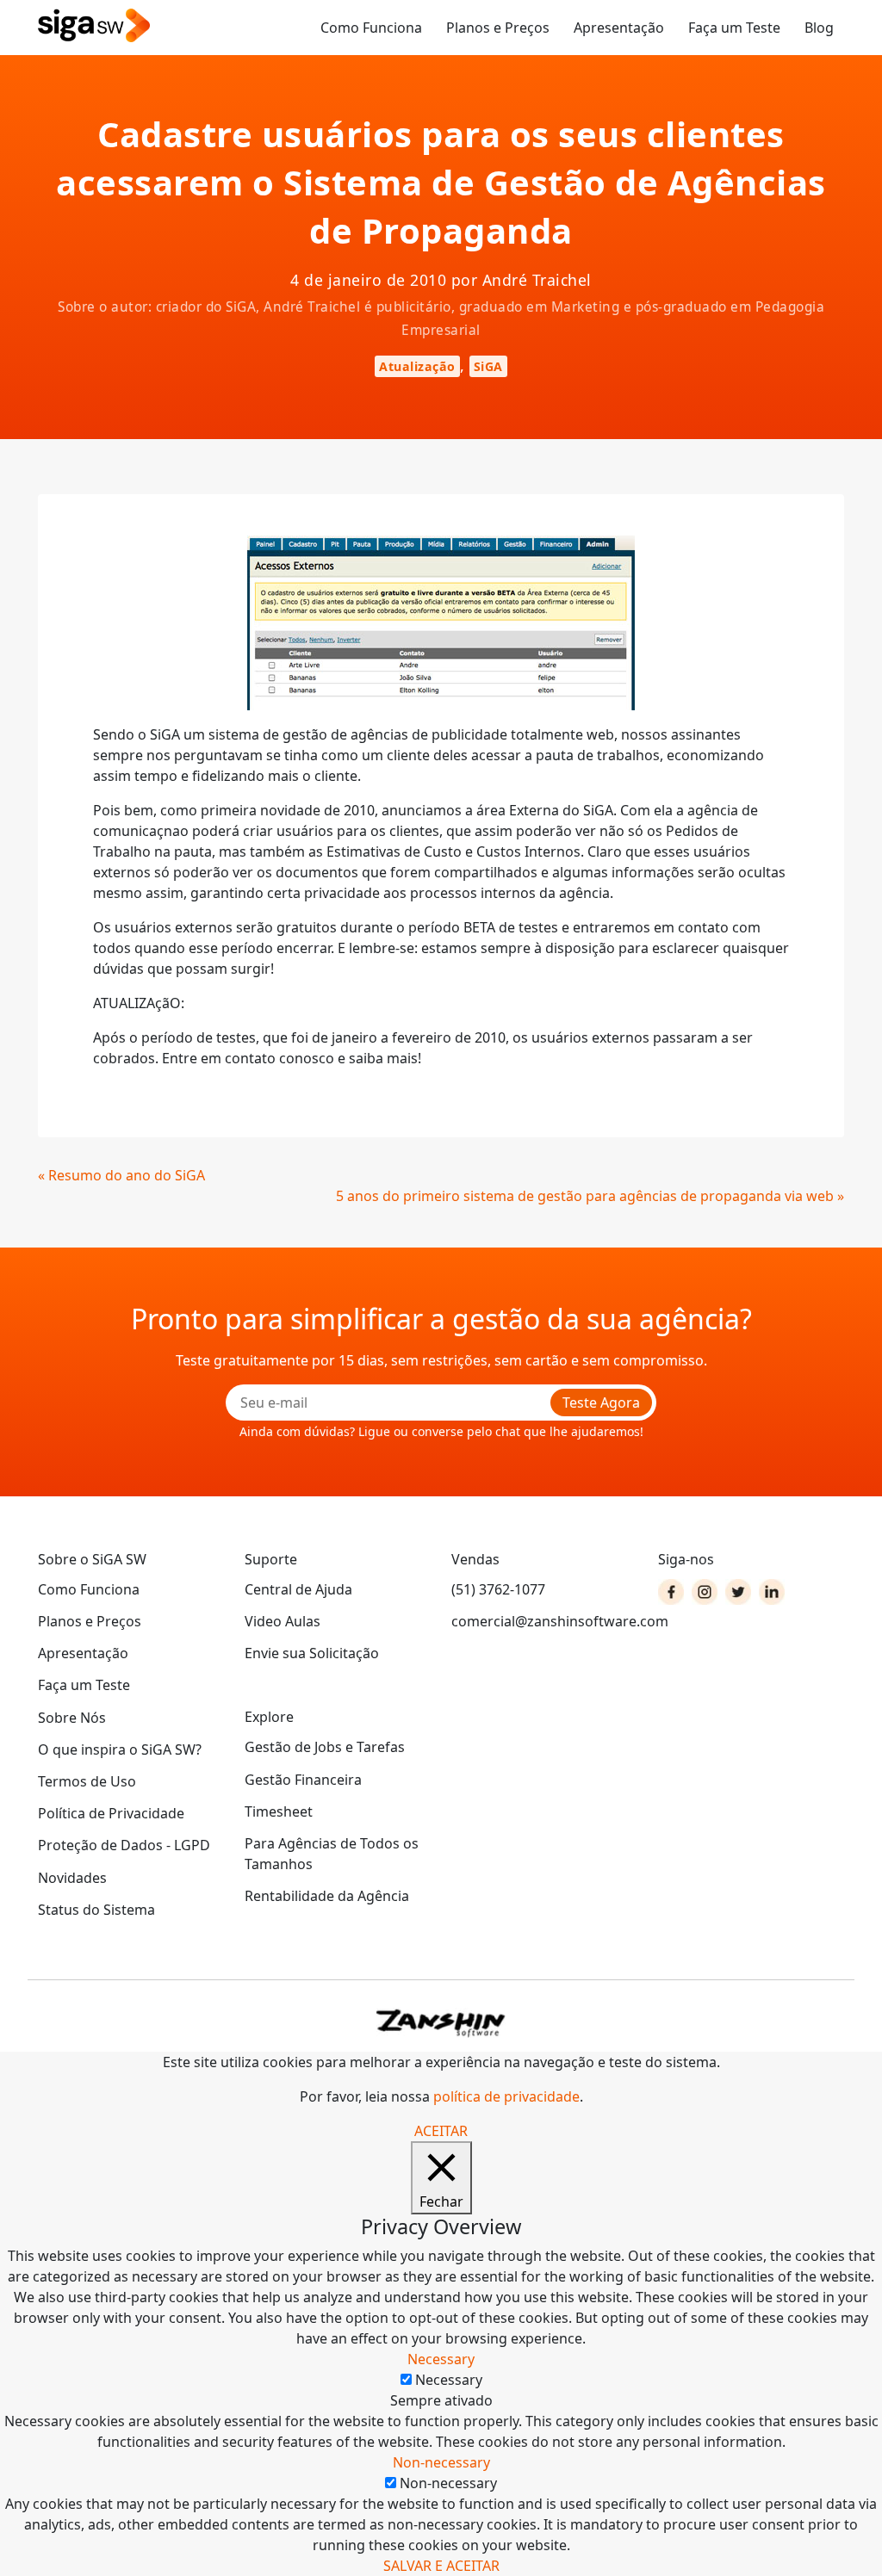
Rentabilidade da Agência (327, 1896)
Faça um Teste (734, 28)
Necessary (449, 2380)
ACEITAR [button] (441, 2131)
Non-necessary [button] (441, 2462)
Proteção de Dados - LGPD (124, 1845)
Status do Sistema (96, 1910)
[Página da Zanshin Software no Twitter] (738, 1592)
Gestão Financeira (303, 1780)
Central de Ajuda (298, 1589)
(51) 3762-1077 (498, 1589)
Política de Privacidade (111, 1813)
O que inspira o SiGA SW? (120, 1749)
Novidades (72, 1878)
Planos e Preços (498, 28)
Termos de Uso (87, 1781)
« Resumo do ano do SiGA (121, 1175)
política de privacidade (506, 2096)
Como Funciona (371, 28)
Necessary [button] (441, 2359)
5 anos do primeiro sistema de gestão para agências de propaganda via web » (590, 1196)
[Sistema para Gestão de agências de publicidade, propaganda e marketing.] (94, 26)
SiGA (488, 366)
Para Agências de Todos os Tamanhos (332, 1854)
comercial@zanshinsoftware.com (544, 1621)
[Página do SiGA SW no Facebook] (671, 1592)
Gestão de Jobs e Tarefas (325, 1747)
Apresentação (619, 28)
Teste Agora (601, 1403)
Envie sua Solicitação (312, 1653)
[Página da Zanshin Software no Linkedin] (772, 1592)
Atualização (417, 366)
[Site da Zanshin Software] (441, 2023)
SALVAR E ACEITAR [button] (441, 2566)
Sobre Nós (72, 1718)
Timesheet (279, 1811)
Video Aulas (283, 1621)
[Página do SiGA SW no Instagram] (705, 1592)
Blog (819, 28)
